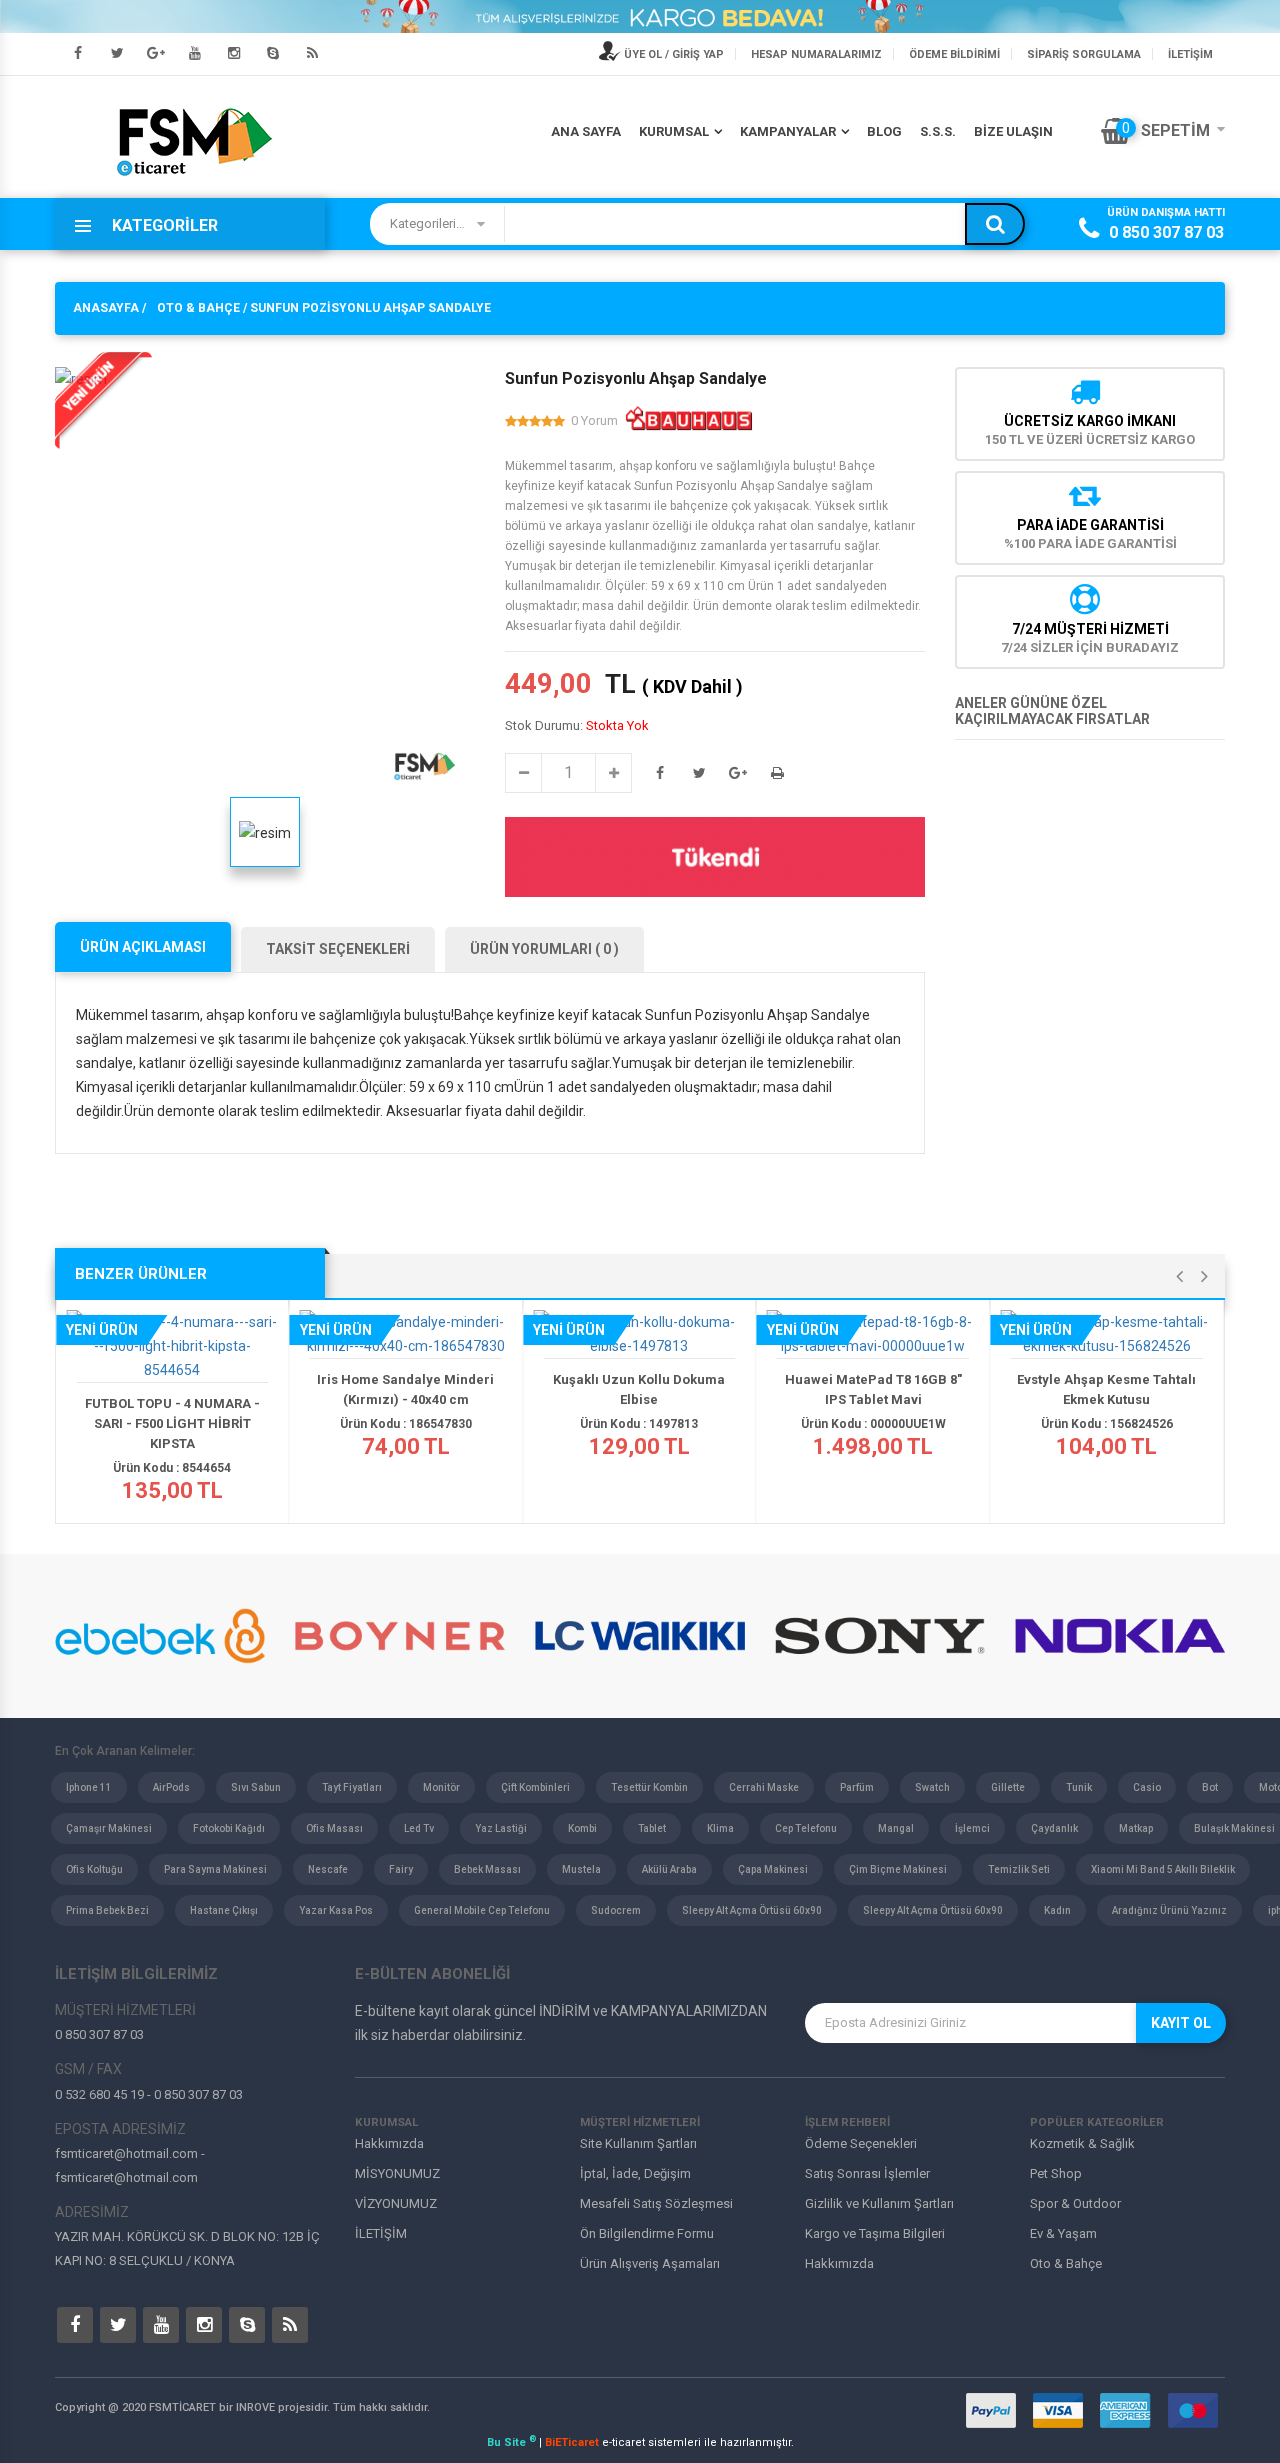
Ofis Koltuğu (94, 1869)
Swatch (932, 1787)
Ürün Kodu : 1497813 (639, 1424)
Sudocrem (616, 1910)
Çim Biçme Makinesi (898, 1869)
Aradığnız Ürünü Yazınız (1169, 1910)
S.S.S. (938, 131)
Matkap (1136, 1828)
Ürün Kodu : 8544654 (172, 1468)
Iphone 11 (89, 1787)
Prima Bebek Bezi (107, 1910)
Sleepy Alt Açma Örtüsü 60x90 (752, 1910)
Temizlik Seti (1019, 1869)
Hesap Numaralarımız (816, 54)
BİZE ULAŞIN (1013, 131)
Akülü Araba (669, 1869)
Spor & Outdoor (1075, 2203)
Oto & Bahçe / (202, 308)
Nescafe (328, 1869)
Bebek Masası (487, 1869)
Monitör (441, 1787)
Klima (720, 1828)
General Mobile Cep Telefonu (482, 1910)
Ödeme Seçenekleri (861, 2143)
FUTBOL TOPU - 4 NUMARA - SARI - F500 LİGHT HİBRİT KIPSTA (172, 1423)
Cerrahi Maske (764, 1787)
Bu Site (511, 2442)
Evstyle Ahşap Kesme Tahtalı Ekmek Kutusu (1106, 1389)
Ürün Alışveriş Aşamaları (650, 2263)
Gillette (1008, 1787)
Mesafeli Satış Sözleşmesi (656, 2203)
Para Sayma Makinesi (215, 1869)
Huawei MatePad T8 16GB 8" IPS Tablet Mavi (873, 1389)
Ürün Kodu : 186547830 (406, 1424)
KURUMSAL (674, 131)
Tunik (1079, 1787)
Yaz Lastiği (501, 1828)
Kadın (1057, 1910)
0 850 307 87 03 (1166, 232)
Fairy (401, 1869)
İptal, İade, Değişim (635, 2173)
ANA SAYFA (586, 131)
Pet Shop (1056, 2173)
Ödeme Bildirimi (954, 54)
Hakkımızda (389, 2143)
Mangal (896, 1828)
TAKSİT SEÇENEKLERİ (338, 949)
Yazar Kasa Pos (336, 1910)
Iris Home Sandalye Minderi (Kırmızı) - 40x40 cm (405, 1389)
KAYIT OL (1181, 2023)
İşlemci (972, 1828)
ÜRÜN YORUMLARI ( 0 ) (544, 949)
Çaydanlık (1054, 1828)
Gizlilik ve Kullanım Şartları (879, 2203)
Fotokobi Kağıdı (229, 1828)
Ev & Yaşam (1063, 2233)
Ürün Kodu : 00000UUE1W (873, 1424)
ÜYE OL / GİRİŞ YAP (672, 54)
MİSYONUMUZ (397, 2173)
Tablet (652, 1828)
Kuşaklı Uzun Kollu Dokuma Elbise (639, 1389)
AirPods (171, 1787)
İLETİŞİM (1190, 54)
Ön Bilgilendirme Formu (647, 2233)
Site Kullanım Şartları (638, 2143)
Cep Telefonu (806, 1828)
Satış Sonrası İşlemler (867, 2173)
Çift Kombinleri (535, 1787)
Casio (1147, 1787)
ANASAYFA (106, 308)
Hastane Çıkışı (224, 1910)
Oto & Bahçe (1066, 2263)
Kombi (582, 1828)
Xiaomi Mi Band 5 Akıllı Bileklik (1163, 1869)
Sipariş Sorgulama (1084, 54)
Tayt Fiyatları (352, 1787)
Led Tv (419, 1828)
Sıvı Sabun (256, 1787)
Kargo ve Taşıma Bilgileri (875, 2233)
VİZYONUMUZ (396, 2203)
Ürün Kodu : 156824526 (1107, 1424)
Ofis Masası (334, 1828)
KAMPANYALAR (788, 131)
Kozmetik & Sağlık (1082, 2143)
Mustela (581, 1869)
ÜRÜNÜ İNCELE (178, 1364)
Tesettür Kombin (649, 1787)
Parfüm (857, 1787)
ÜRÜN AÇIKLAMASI (143, 947)
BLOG (884, 131)
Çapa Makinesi (773, 1869)
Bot (1210, 1787)
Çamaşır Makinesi (109, 1828)
